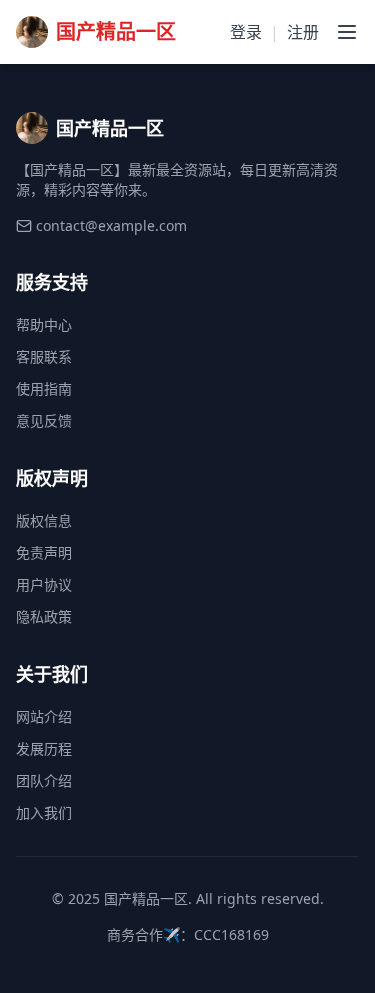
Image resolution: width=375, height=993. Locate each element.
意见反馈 (44, 420)
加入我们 (44, 812)
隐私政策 (44, 616)
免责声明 (44, 552)
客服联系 (44, 356)
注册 (303, 32)
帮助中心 (44, 324)
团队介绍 (44, 780)
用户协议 (44, 584)
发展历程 (44, 748)
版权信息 (44, 520)
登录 (246, 32)
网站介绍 (44, 716)
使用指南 (44, 388)
